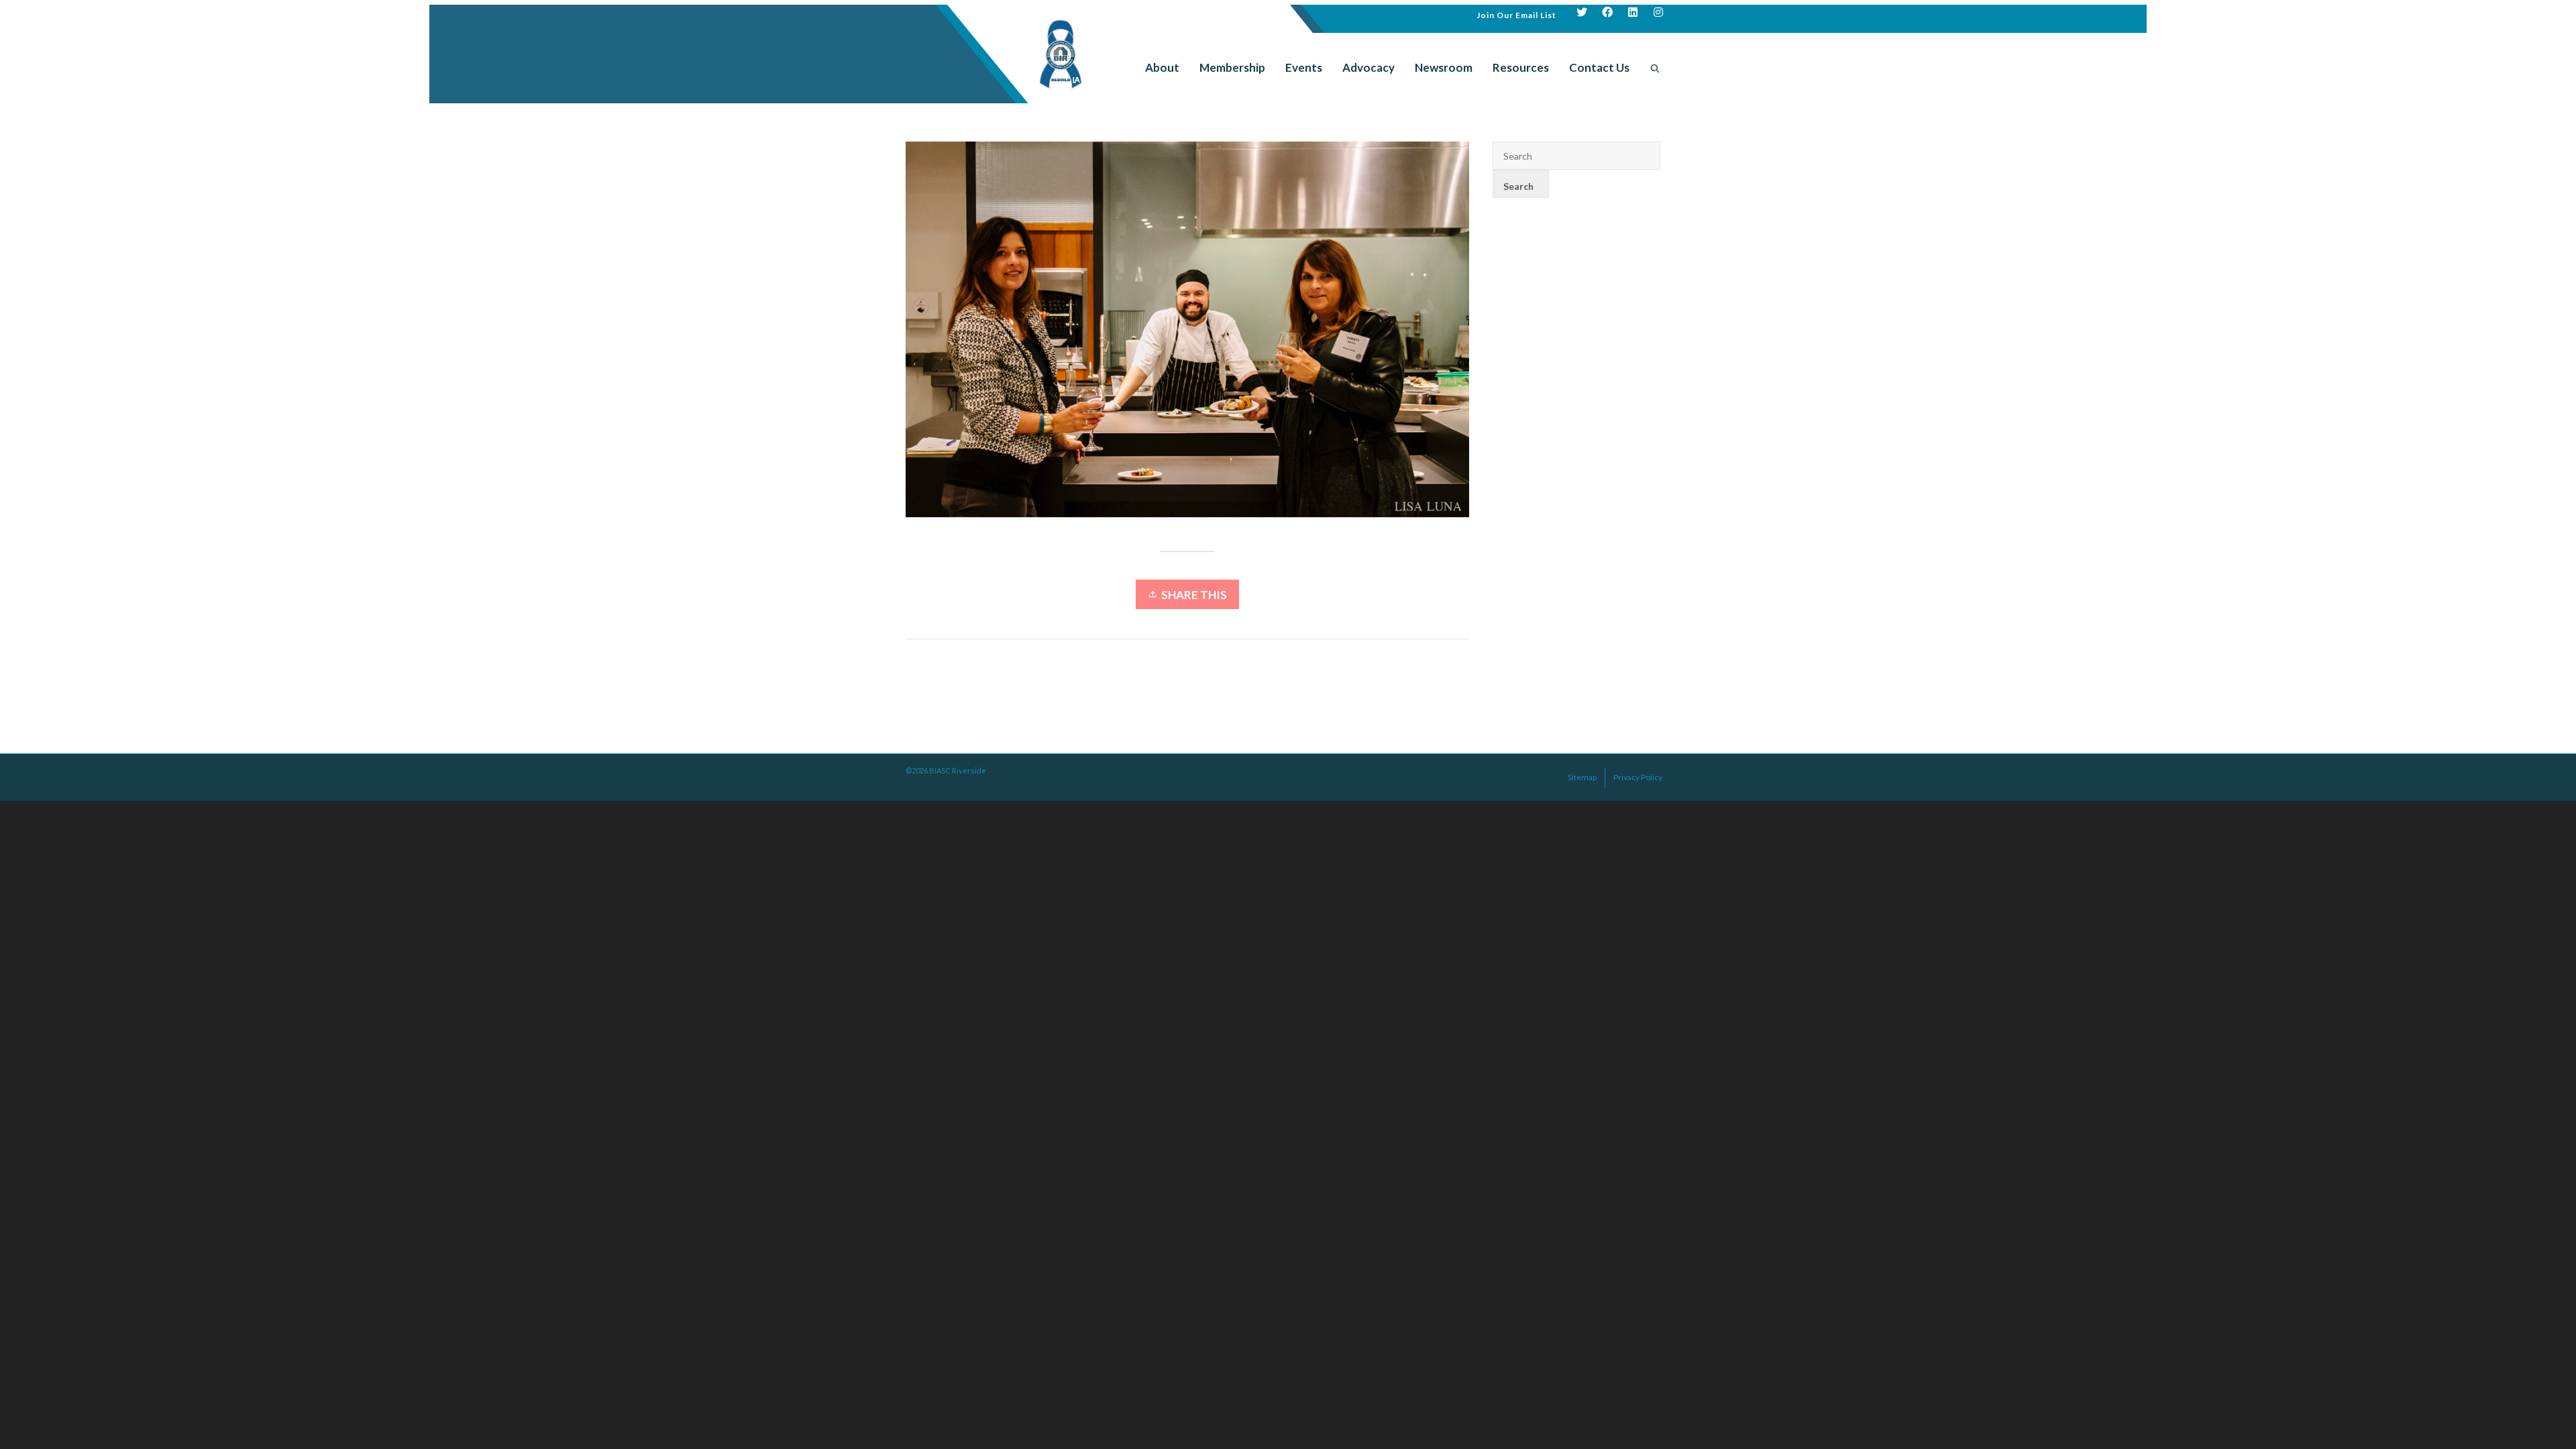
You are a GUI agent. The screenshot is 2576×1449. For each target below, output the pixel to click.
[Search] (1655, 68)
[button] (1516, 14)
